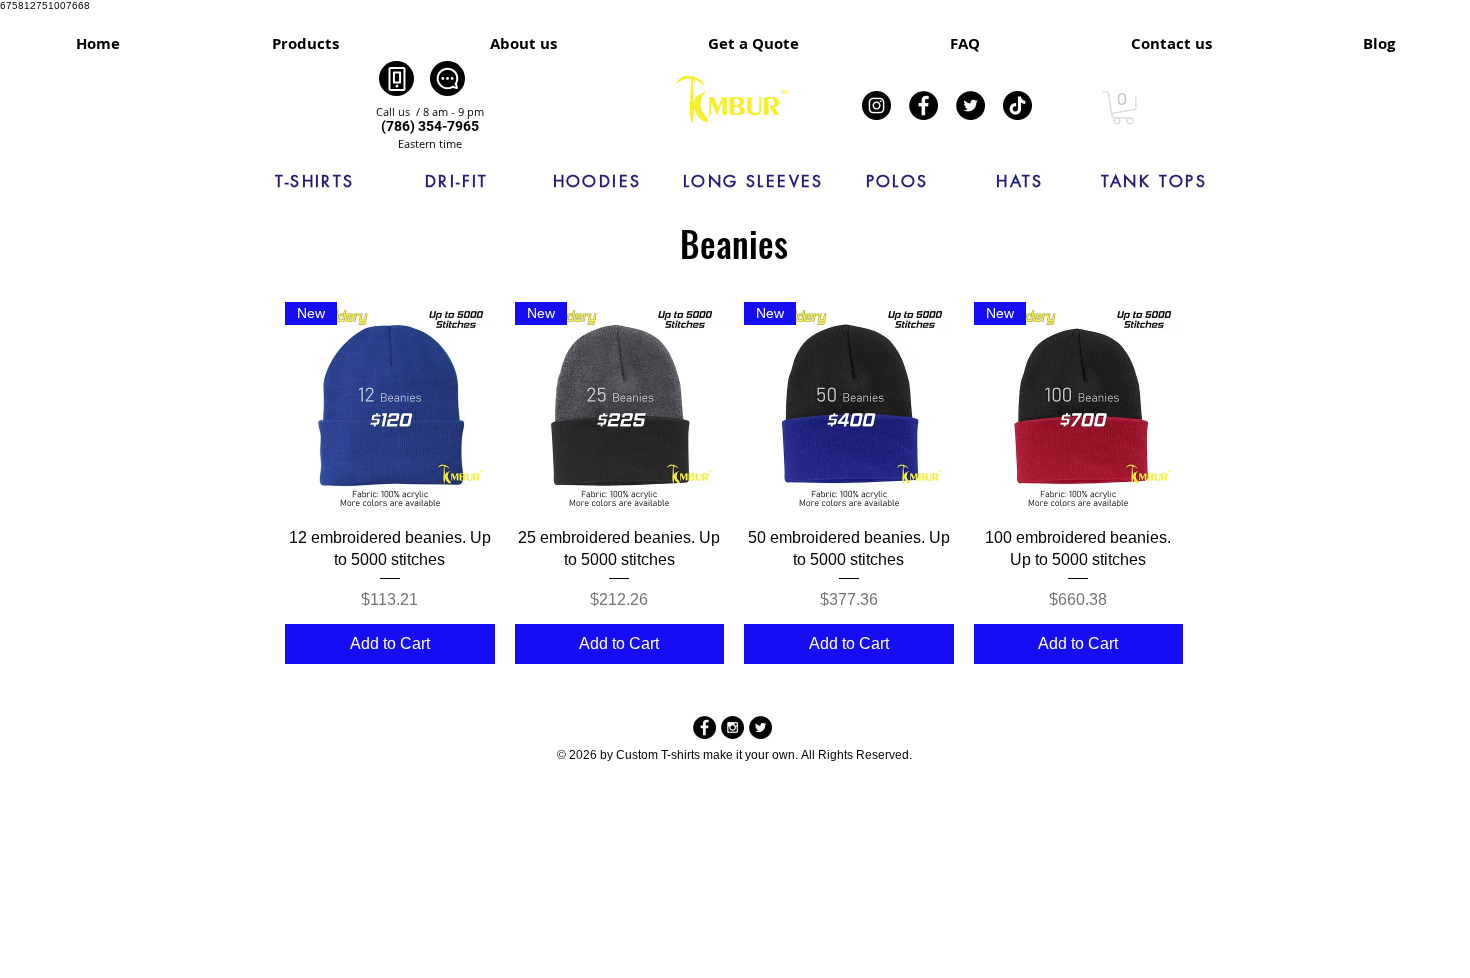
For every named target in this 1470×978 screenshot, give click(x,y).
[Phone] (396, 78)
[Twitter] (970, 105)
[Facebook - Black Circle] (704, 727)
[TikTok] (1017, 105)
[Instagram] (876, 105)
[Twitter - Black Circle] (760, 727)
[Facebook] (923, 105)
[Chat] (447, 78)
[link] (1123, 108)
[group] (734, 483)
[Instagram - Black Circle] (732, 727)
